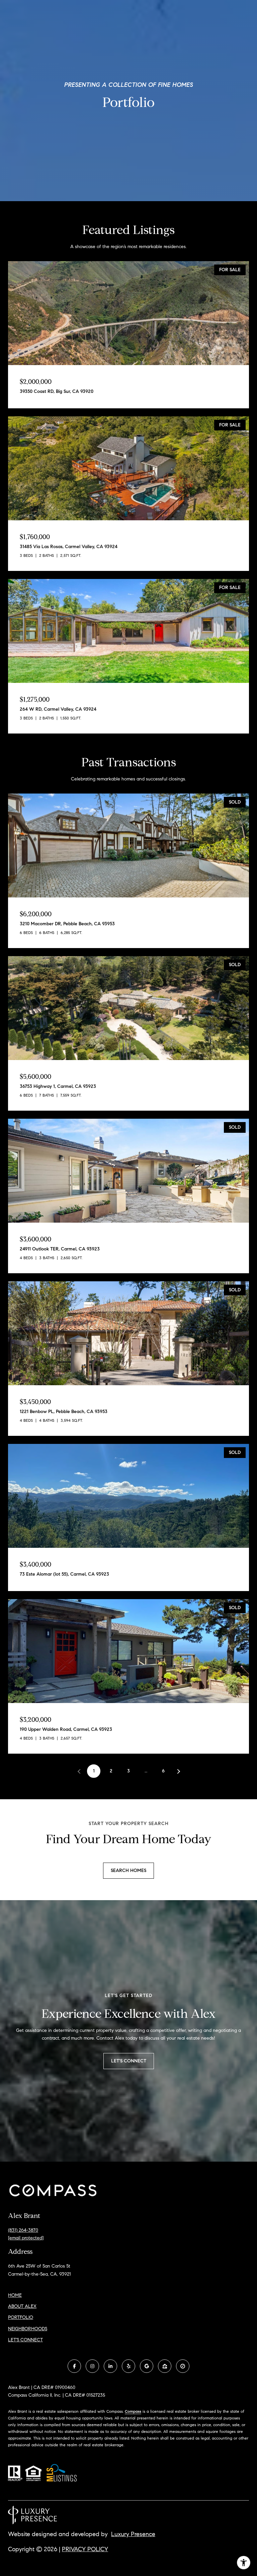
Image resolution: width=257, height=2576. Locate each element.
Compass (133, 2411)
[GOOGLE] (147, 2366)
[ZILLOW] (165, 2366)
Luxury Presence (133, 2534)
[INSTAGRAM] (92, 2366)
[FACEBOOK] (74, 2366)
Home (15, 2295)
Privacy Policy (85, 2549)
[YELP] (128, 2366)
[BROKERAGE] (183, 2366)
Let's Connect (25, 2340)
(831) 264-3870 (23, 2230)
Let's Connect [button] (129, 2061)
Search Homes (128, 1870)
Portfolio (21, 2317)
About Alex (22, 2306)
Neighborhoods (28, 2329)
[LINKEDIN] (110, 2366)
